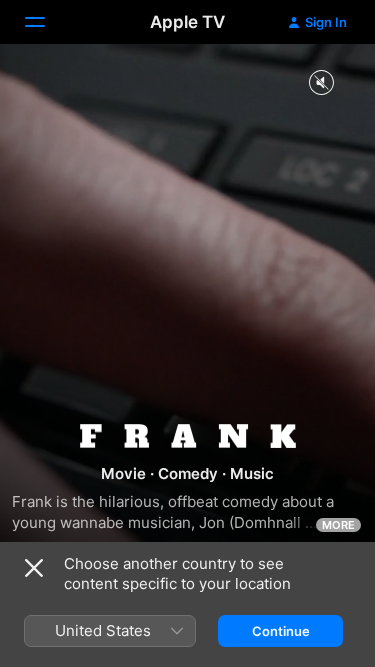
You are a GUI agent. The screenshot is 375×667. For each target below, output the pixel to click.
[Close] (34, 568)
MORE (338, 525)
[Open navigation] (47, 22)
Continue (281, 631)
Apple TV (187, 22)
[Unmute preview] (321, 83)
